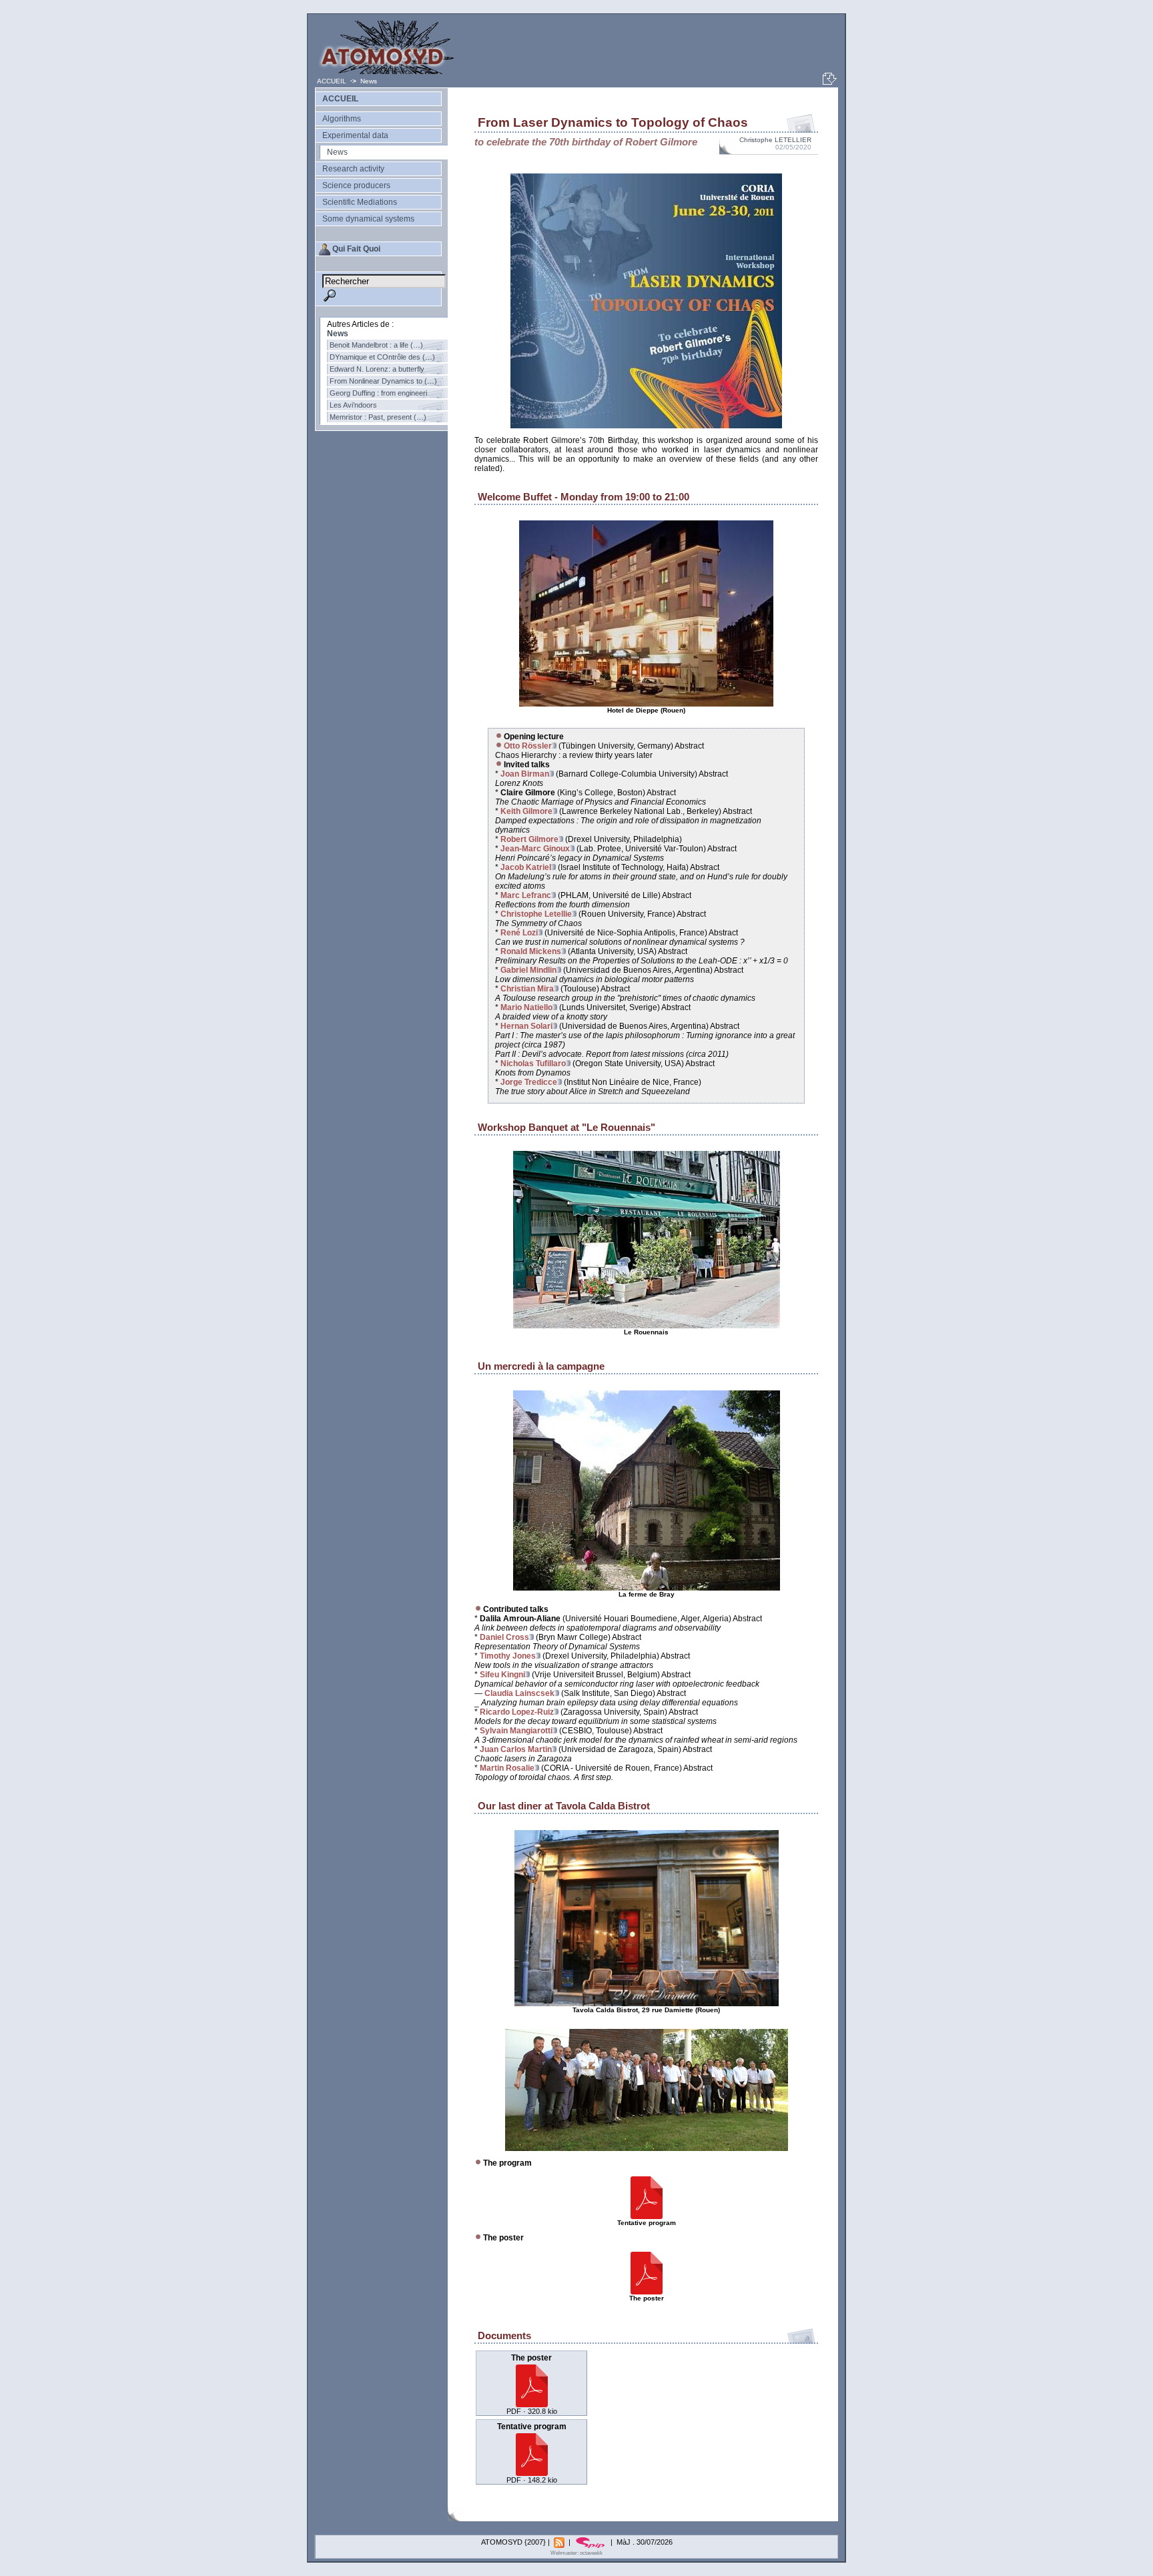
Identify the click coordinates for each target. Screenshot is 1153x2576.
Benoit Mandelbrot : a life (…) (376, 345)
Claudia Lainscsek (519, 1693)
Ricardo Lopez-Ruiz (517, 1712)
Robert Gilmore (529, 839)
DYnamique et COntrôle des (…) (382, 357)
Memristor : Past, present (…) (378, 417)
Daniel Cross (504, 1637)
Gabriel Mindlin (528, 970)
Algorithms (342, 119)
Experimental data (355, 135)
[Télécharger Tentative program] (532, 2472)
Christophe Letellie (536, 914)
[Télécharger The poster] (532, 2404)
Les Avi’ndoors (353, 405)
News (369, 81)
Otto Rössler (528, 746)
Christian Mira (527, 989)
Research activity (353, 169)
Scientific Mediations (360, 202)
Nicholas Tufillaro (533, 1063)
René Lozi (519, 933)
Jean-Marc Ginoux (535, 849)
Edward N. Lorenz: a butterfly (377, 369)
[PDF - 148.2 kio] (647, 2217)
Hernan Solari (526, 1026)
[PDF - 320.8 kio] (647, 2292)
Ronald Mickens (531, 951)
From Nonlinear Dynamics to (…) (383, 381)
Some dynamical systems (368, 219)
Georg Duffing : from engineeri (378, 393)
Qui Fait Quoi (356, 249)
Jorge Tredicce (529, 1082)
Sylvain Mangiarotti (516, 1731)
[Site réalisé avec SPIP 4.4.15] (592, 2542)
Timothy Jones (508, 1656)
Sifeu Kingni (502, 1675)
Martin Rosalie (507, 1768)
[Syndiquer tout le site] (560, 2542)
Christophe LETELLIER (775, 140)
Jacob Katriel (526, 867)
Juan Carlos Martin (516, 1749)
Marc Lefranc (526, 895)
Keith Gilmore (526, 811)
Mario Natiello (526, 1007)
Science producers (356, 185)
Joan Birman (525, 774)
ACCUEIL (333, 81)
